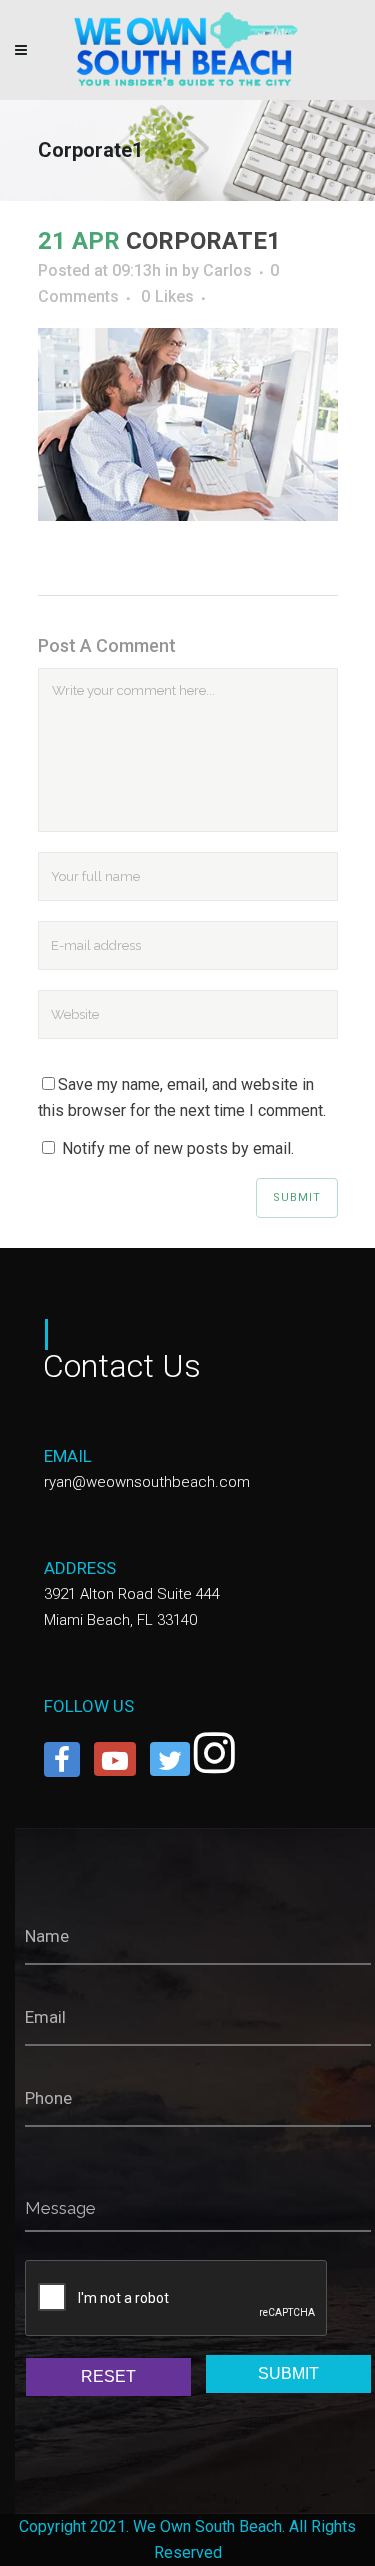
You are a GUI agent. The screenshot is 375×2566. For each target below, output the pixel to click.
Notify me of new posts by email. (178, 1148)
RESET (108, 2376)
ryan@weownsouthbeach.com (147, 1482)
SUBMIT (288, 2373)
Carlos (227, 270)
